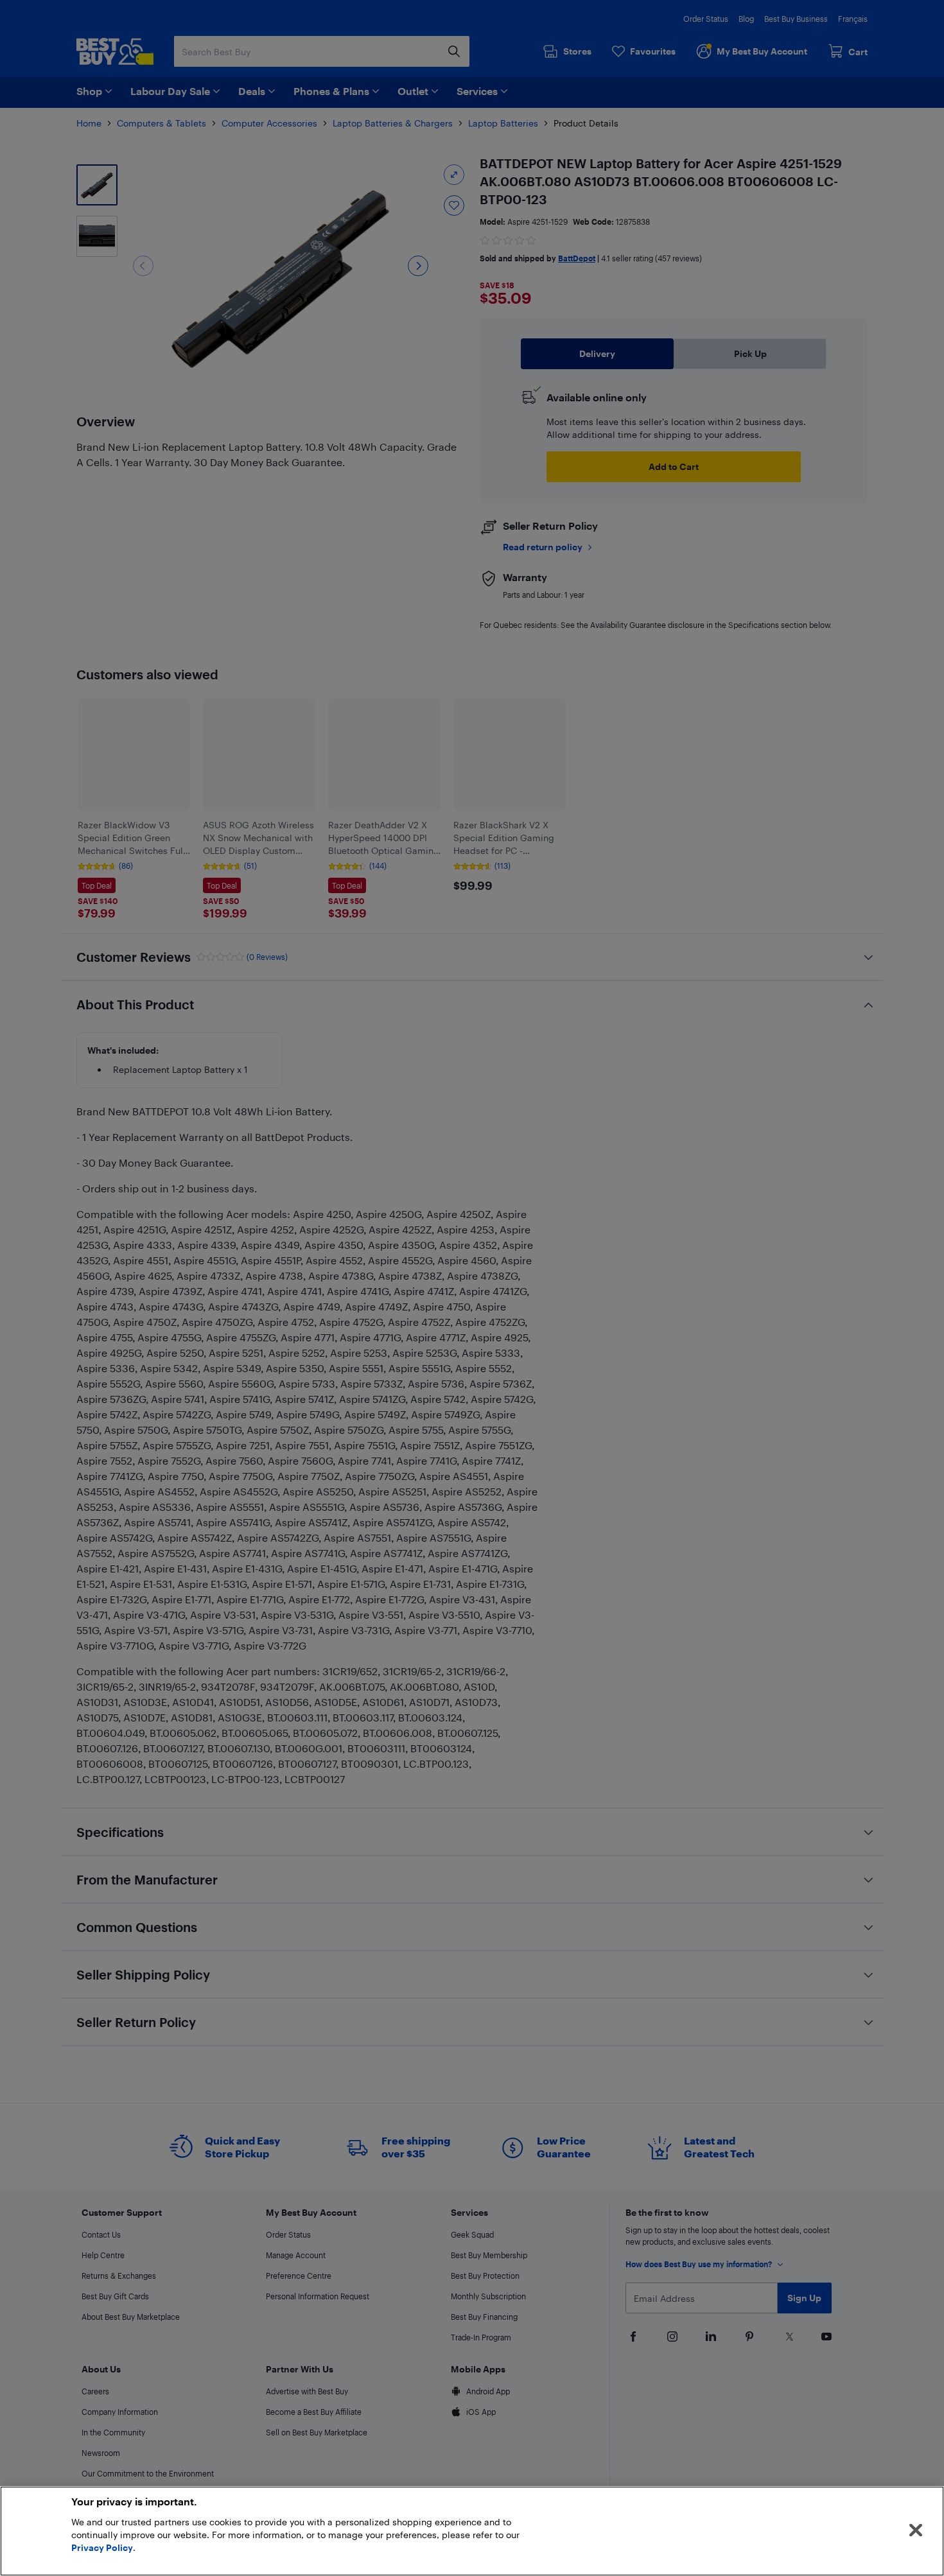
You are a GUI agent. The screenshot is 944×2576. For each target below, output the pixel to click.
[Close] (916, 2530)
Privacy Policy (102, 2547)
